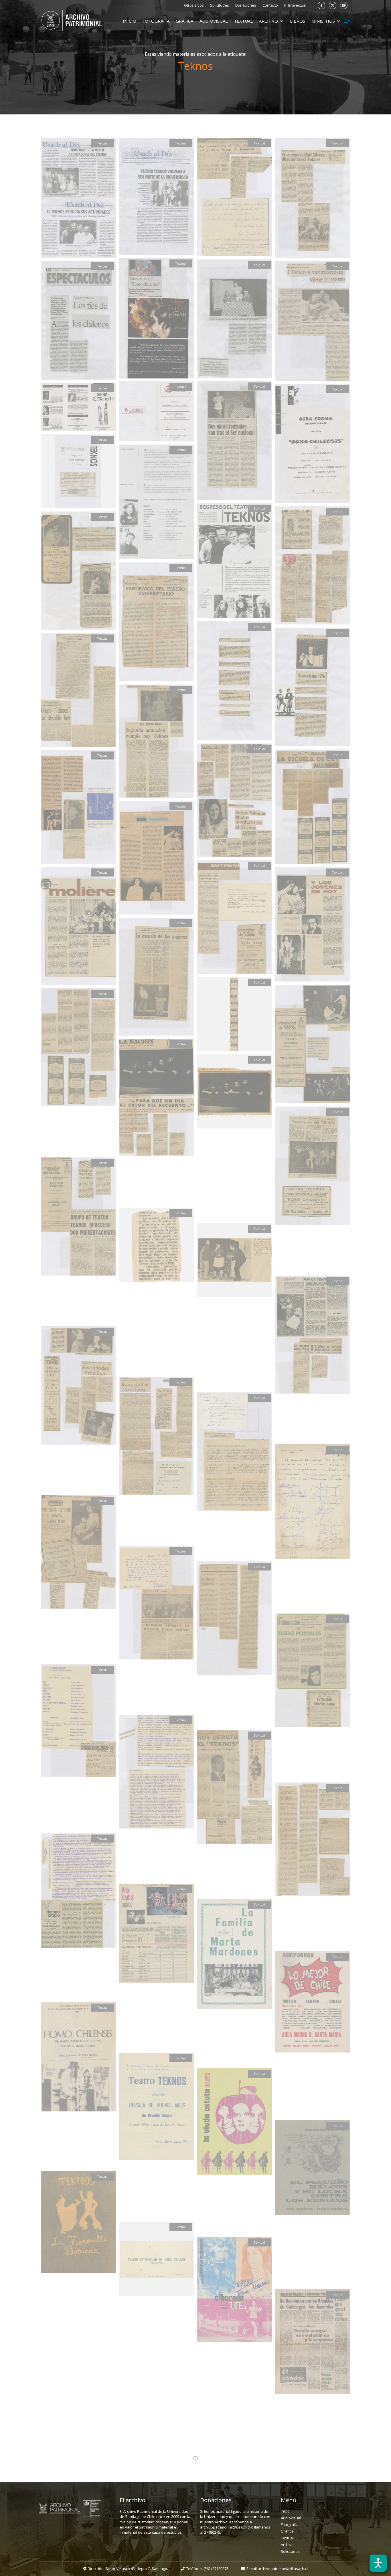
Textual (243, 21)
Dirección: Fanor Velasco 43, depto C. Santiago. (128, 2569)
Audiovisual (214, 21)
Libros (298, 21)
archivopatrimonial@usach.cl (283, 2569)
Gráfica (184, 21)
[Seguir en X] (333, 5)
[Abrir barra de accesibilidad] (378, 2563)
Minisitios (323, 21)
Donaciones (246, 5)
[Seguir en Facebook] (321, 5)
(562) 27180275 (216, 2569)
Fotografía (156, 21)
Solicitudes (220, 5)
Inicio (130, 21)
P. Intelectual (295, 5)
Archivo (268, 21)
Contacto (270, 5)
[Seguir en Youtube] (344, 5)
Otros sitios (194, 5)
